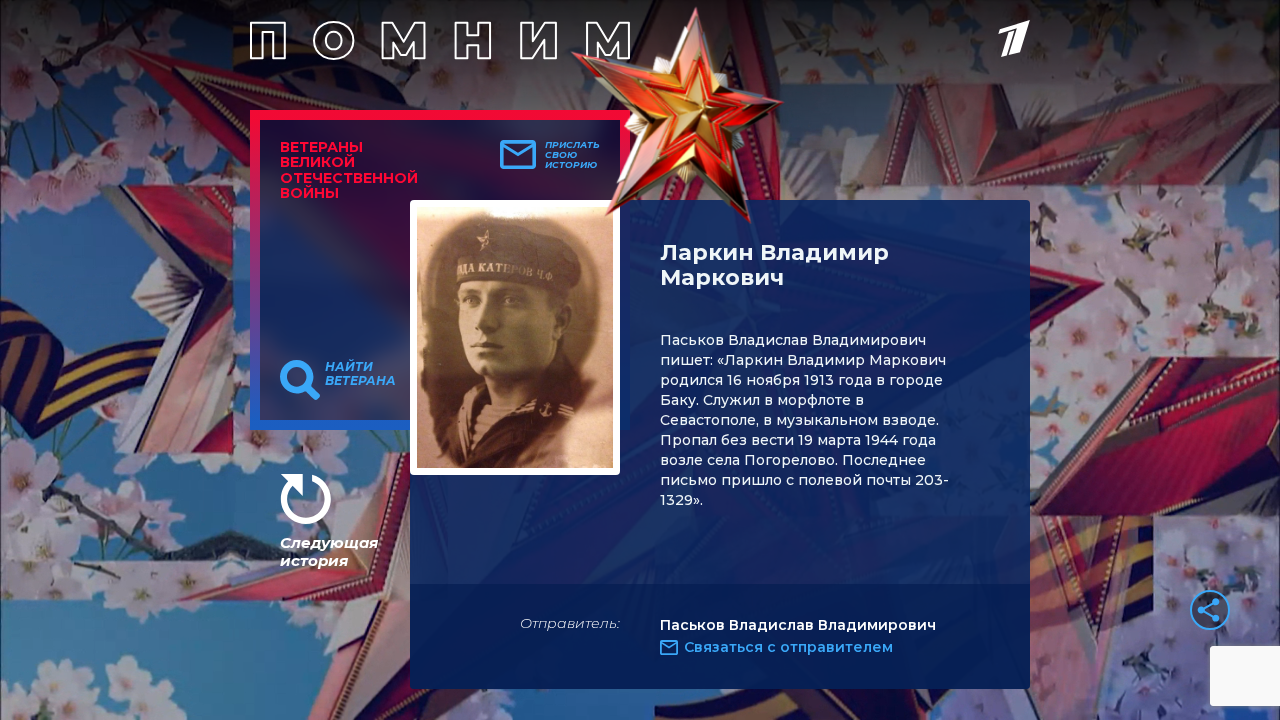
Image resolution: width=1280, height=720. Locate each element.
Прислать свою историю (572, 155)
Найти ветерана (360, 374)
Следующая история (329, 551)
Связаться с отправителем (788, 647)
